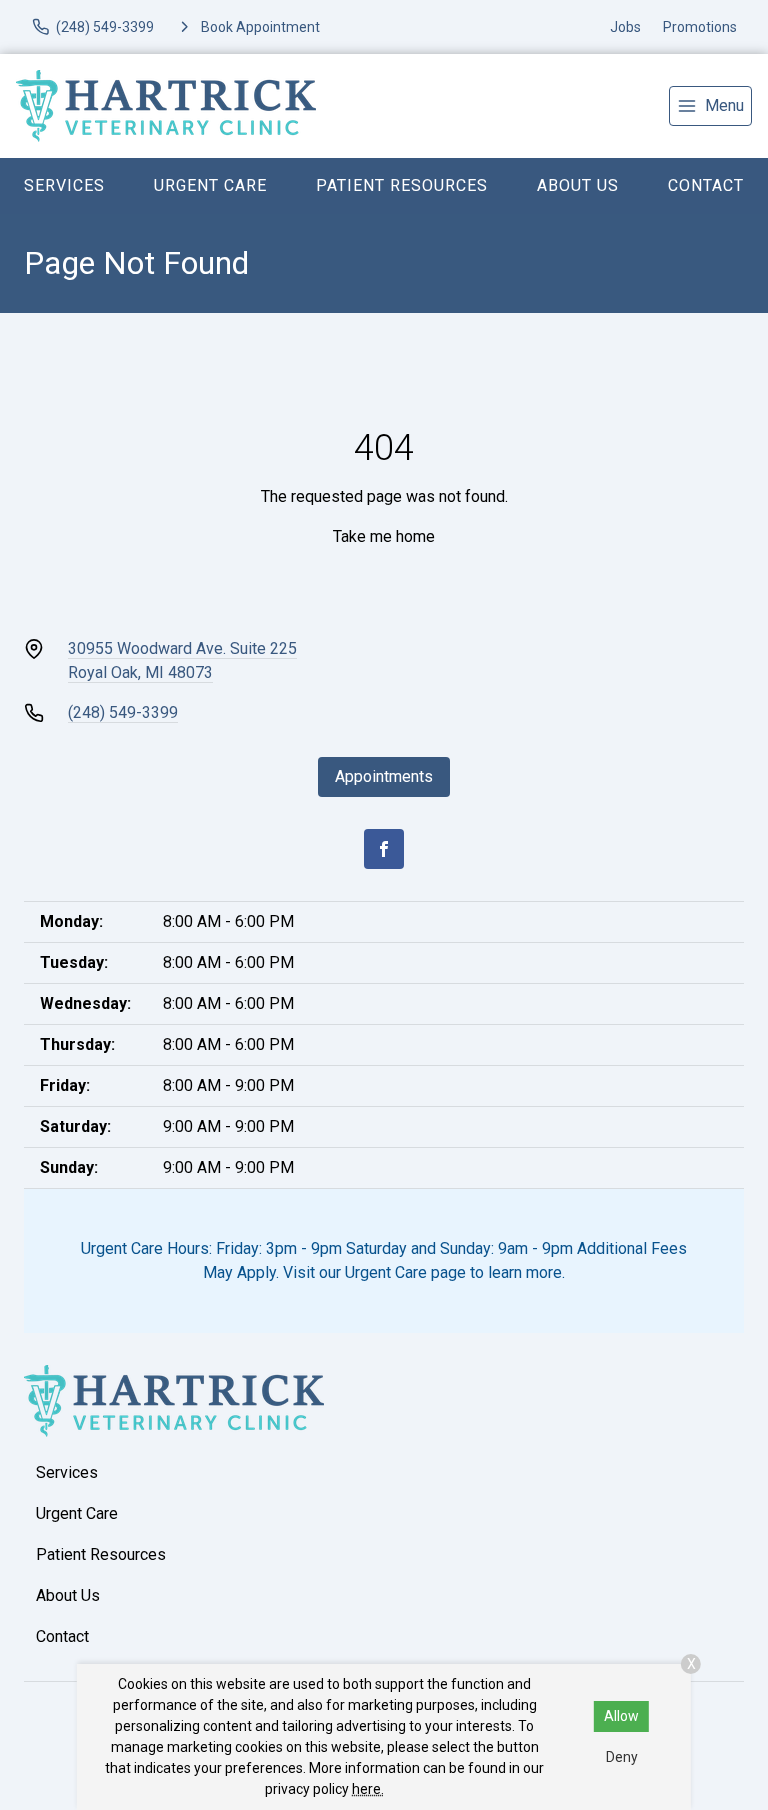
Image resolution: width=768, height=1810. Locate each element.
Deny (622, 1757)
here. (368, 1789)
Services (64, 185)
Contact (706, 185)
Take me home (384, 536)
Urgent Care (210, 185)
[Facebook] (384, 849)
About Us (578, 185)
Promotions (700, 27)
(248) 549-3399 (123, 712)
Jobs (625, 27)
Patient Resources (402, 185)
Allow (621, 1716)
